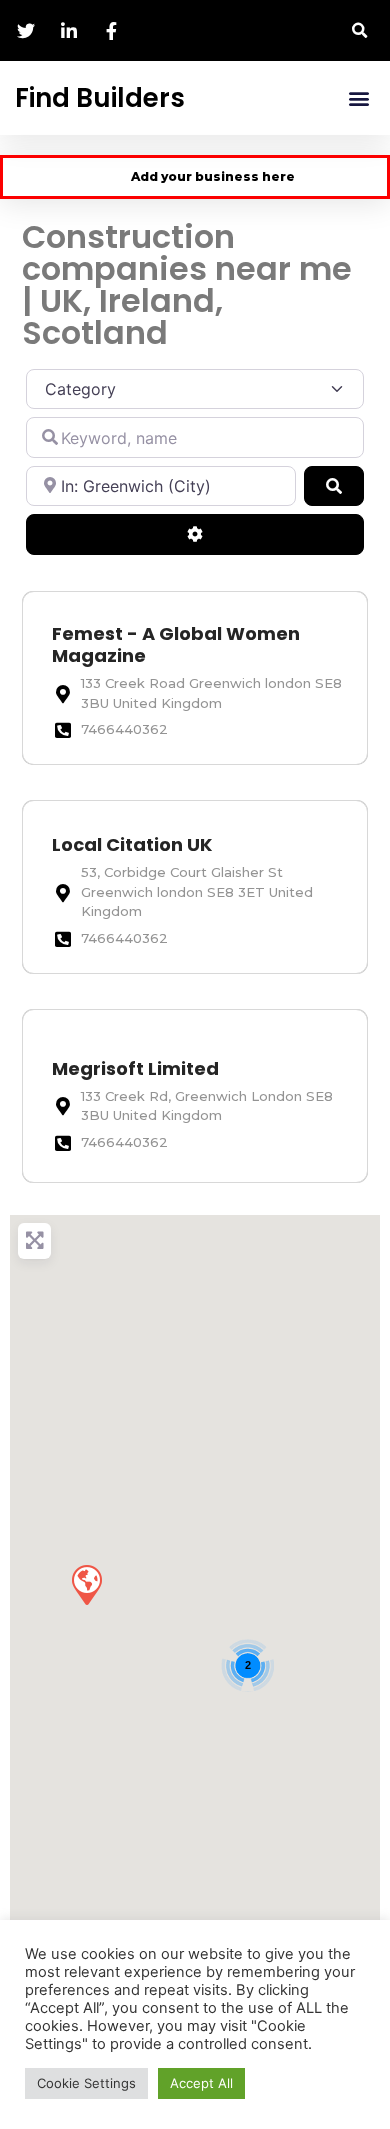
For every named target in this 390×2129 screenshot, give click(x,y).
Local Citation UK (132, 844)
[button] (359, 30)
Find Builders (100, 98)
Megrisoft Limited (135, 1068)
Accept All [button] (201, 2083)
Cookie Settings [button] (86, 2083)
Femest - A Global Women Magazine (176, 644)
